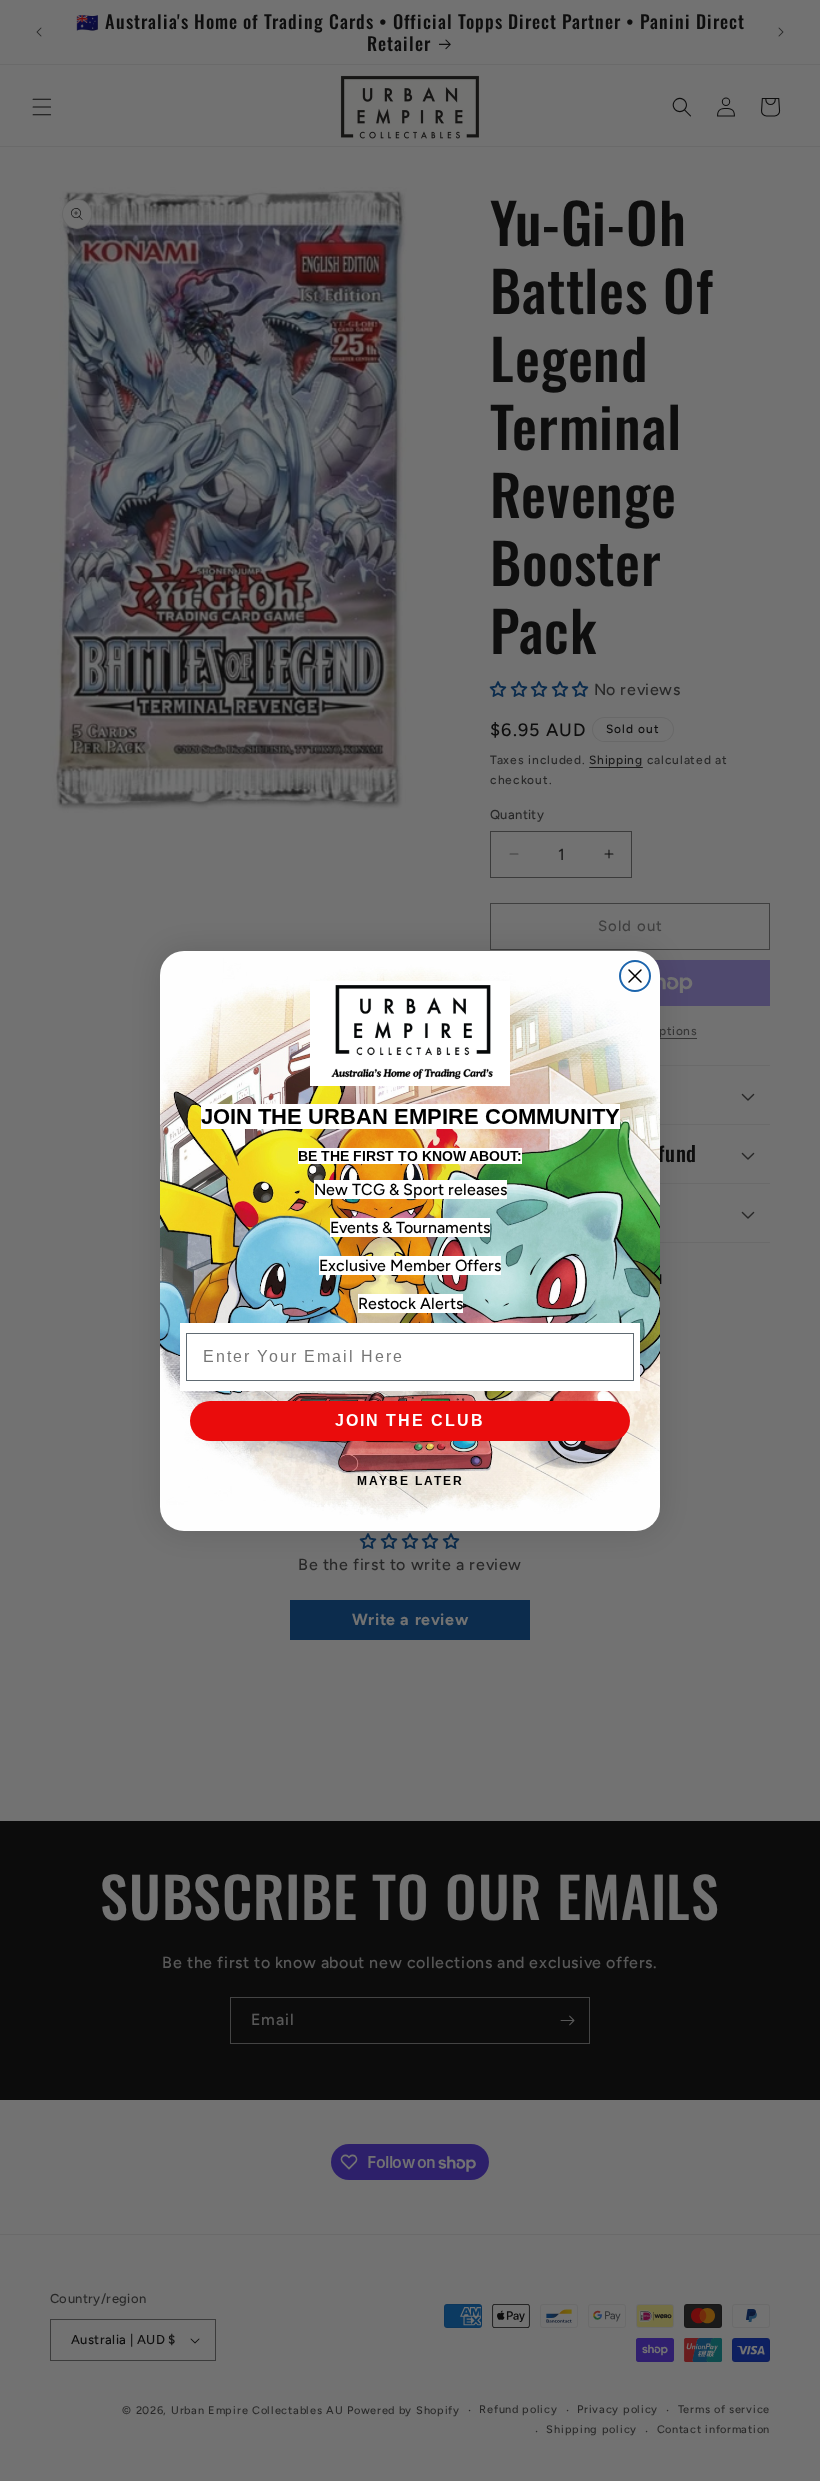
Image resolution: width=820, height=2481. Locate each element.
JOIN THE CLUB (410, 1420)
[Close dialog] (635, 976)
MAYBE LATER (410, 1481)
